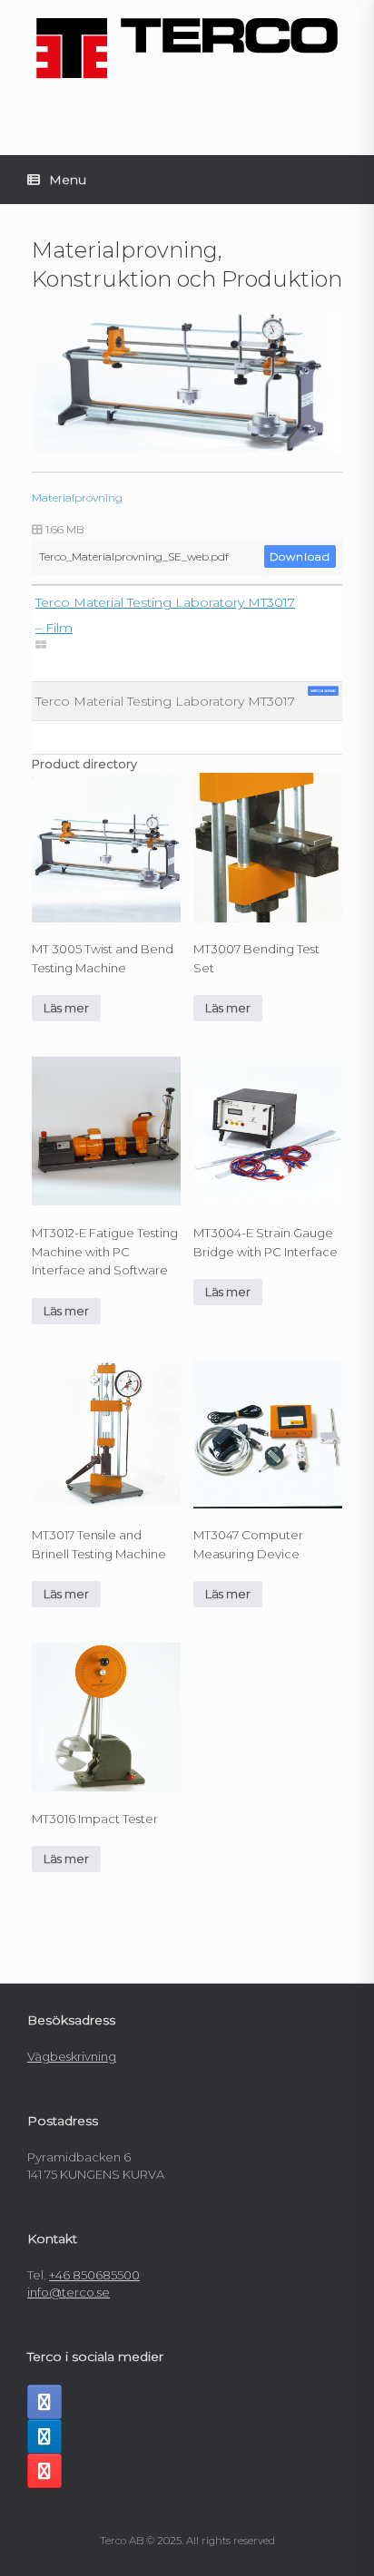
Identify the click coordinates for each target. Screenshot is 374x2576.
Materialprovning (77, 498)
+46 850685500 (94, 2275)
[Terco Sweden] (187, 49)
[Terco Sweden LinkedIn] (44, 2436)
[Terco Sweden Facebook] (44, 2402)
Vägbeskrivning (72, 2056)
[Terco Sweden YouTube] (44, 2471)
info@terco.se (69, 2292)
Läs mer (66, 1008)
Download (300, 556)
